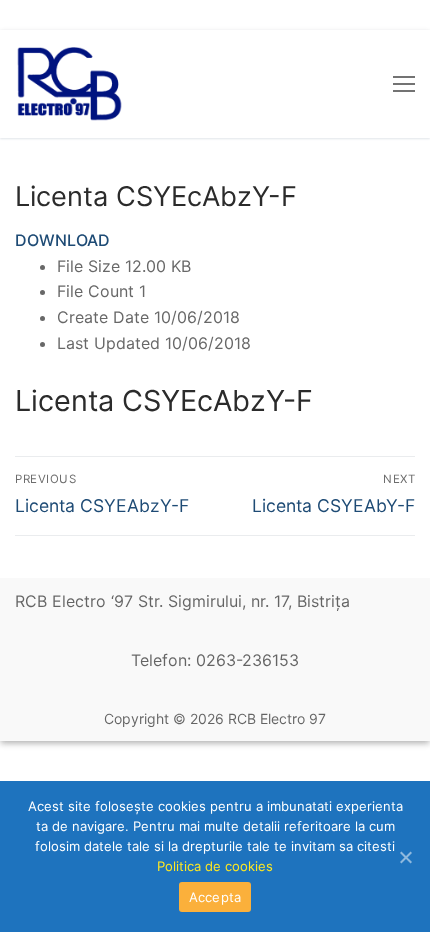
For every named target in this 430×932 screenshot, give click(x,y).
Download (62, 240)
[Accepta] (405, 857)
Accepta (215, 897)
